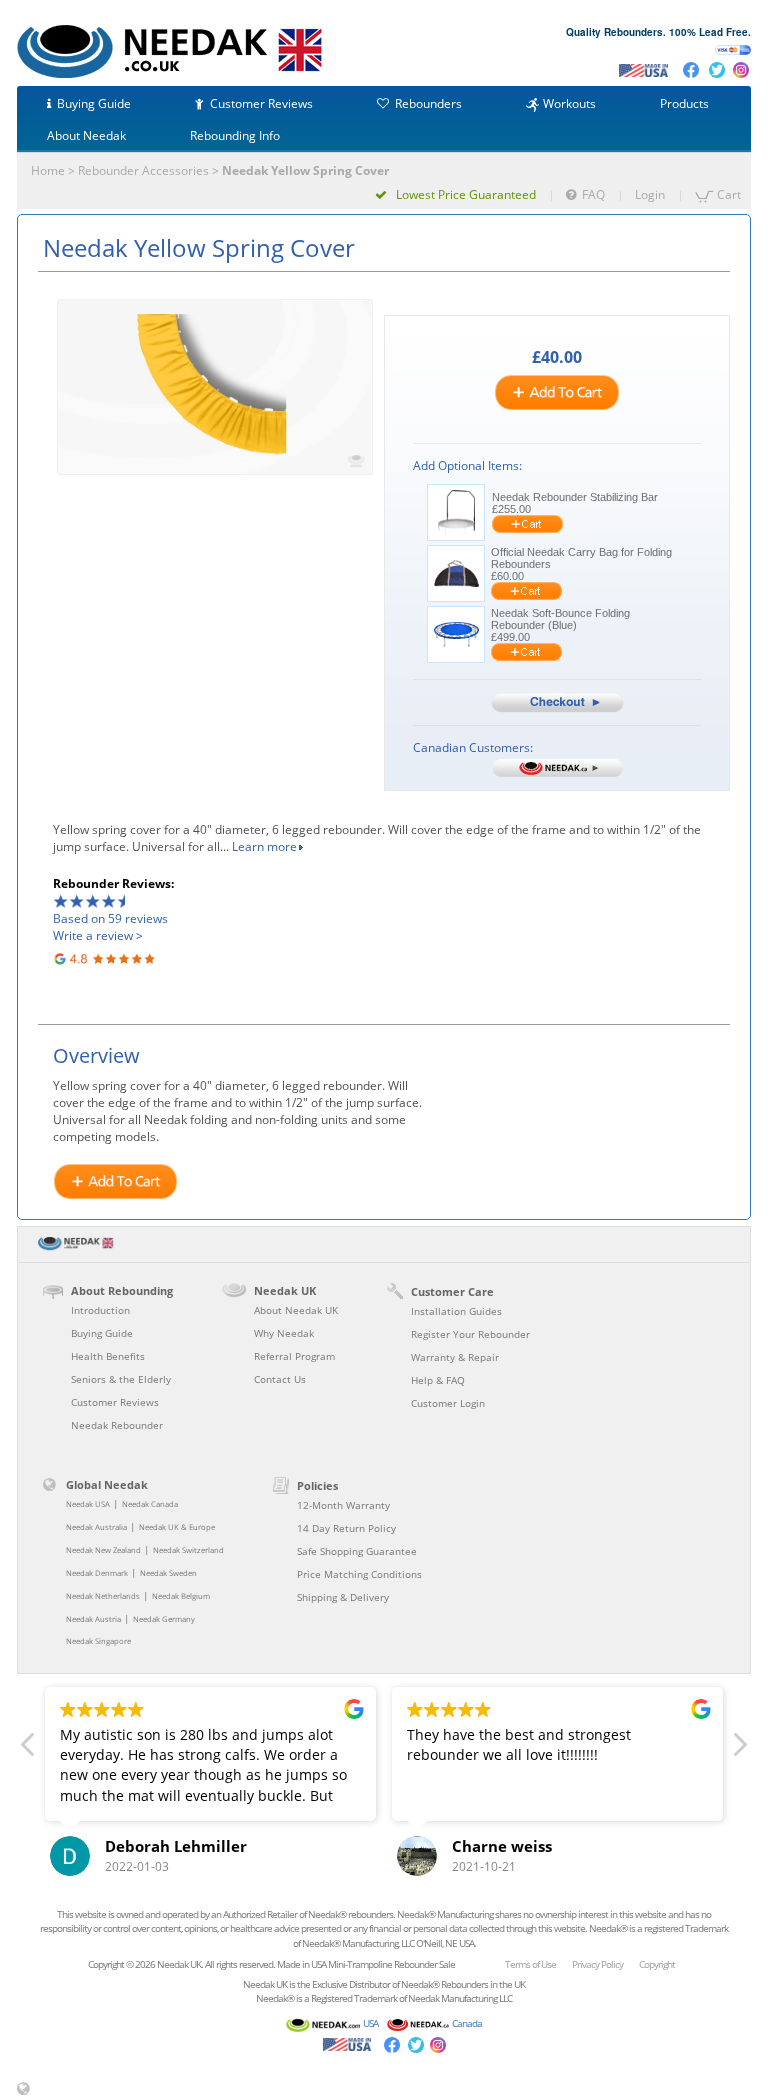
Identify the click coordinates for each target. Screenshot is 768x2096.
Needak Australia (96, 1527)
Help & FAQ (438, 1380)
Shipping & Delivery (343, 1597)
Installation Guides (456, 1311)
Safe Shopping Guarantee (357, 1551)
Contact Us (280, 1379)
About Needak (86, 135)
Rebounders (428, 103)
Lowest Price (464, 194)
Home (48, 170)
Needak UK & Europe (177, 1527)
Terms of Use (530, 1964)
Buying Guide (94, 103)
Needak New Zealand (103, 1550)
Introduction (100, 1310)
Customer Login (448, 1403)
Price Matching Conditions (359, 1574)
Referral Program (294, 1356)
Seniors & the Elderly (121, 1379)
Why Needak (284, 1333)
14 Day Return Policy (346, 1528)
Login (650, 194)
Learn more (264, 846)
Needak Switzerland (188, 1550)
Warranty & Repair (455, 1357)
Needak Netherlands (103, 1596)
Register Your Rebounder (470, 1334)
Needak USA (88, 1504)
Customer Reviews (261, 103)
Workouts (569, 103)
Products (684, 103)
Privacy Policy (597, 1964)
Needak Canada (150, 1504)
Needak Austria (93, 1619)
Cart (729, 194)
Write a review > (98, 935)
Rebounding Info (235, 135)
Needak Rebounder (117, 1425)
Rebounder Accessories (143, 170)
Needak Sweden (168, 1573)
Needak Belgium (181, 1596)
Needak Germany (164, 1619)
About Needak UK (296, 1310)
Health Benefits (108, 1356)
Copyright (657, 1964)
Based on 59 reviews (110, 918)
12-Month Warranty (343, 1505)
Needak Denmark (97, 1573)
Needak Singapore (98, 1641)
